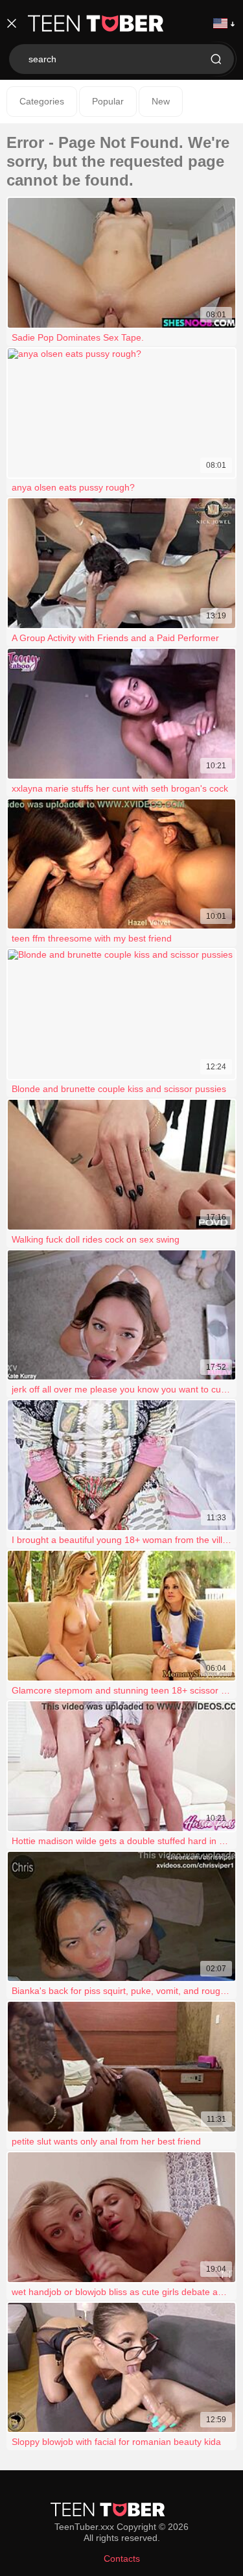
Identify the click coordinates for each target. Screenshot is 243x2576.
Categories (42, 101)
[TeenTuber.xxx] (96, 23)
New (161, 101)
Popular (108, 101)
